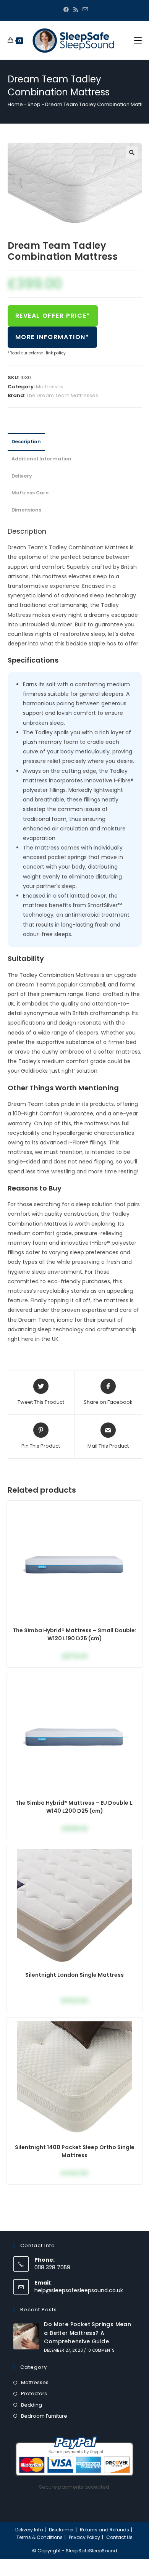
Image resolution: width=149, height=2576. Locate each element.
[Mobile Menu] (138, 40)
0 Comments (101, 2350)
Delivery (22, 476)
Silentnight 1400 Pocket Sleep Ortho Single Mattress (75, 2151)
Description (26, 442)
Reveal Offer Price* (53, 316)
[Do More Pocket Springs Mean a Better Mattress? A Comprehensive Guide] (26, 2336)
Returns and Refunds (104, 2530)
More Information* (52, 337)
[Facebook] (66, 10)
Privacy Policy (84, 2537)
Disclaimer (61, 2530)
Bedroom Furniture (44, 2416)
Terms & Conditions (40, 2537)
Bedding (32, 2405)
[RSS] (76, 10)
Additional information (41, 459)
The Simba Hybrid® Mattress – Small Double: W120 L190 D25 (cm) (74, 1634)
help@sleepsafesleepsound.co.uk (79, 2290)
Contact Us (119, 2537)
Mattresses (50, 387)
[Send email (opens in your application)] (84, 10)
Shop (34, 104)
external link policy (47, 353)
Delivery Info (29, 2530)
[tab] (75, 442)
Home (15, 104)
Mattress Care (30, 493)
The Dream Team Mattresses (62, 395)
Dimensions (26, 510)
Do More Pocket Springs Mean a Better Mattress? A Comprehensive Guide (87, 2333)
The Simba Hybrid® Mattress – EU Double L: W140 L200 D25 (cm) (74, 1807)
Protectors (34, 2393)
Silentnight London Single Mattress (74, 1975)
